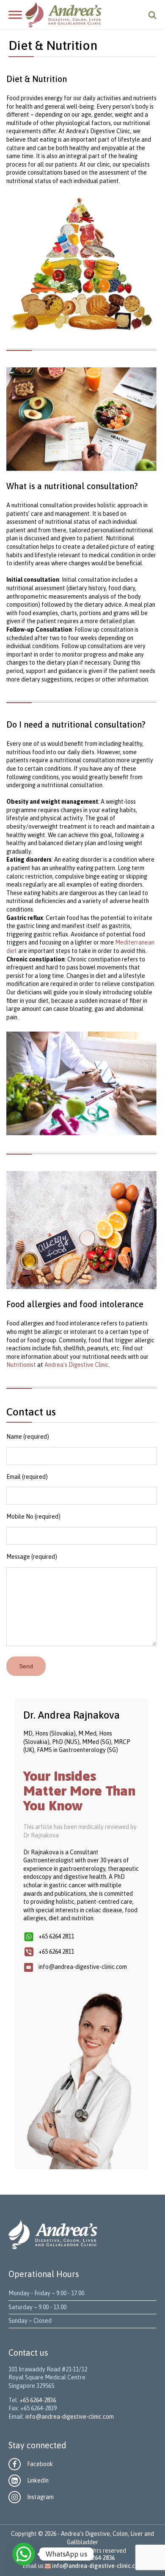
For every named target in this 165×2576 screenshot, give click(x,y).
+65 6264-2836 (38, 2400)
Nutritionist (21, 1365)
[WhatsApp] (24, 2554)
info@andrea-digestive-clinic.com (70, 2417)
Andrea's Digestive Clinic (77, 1365)
